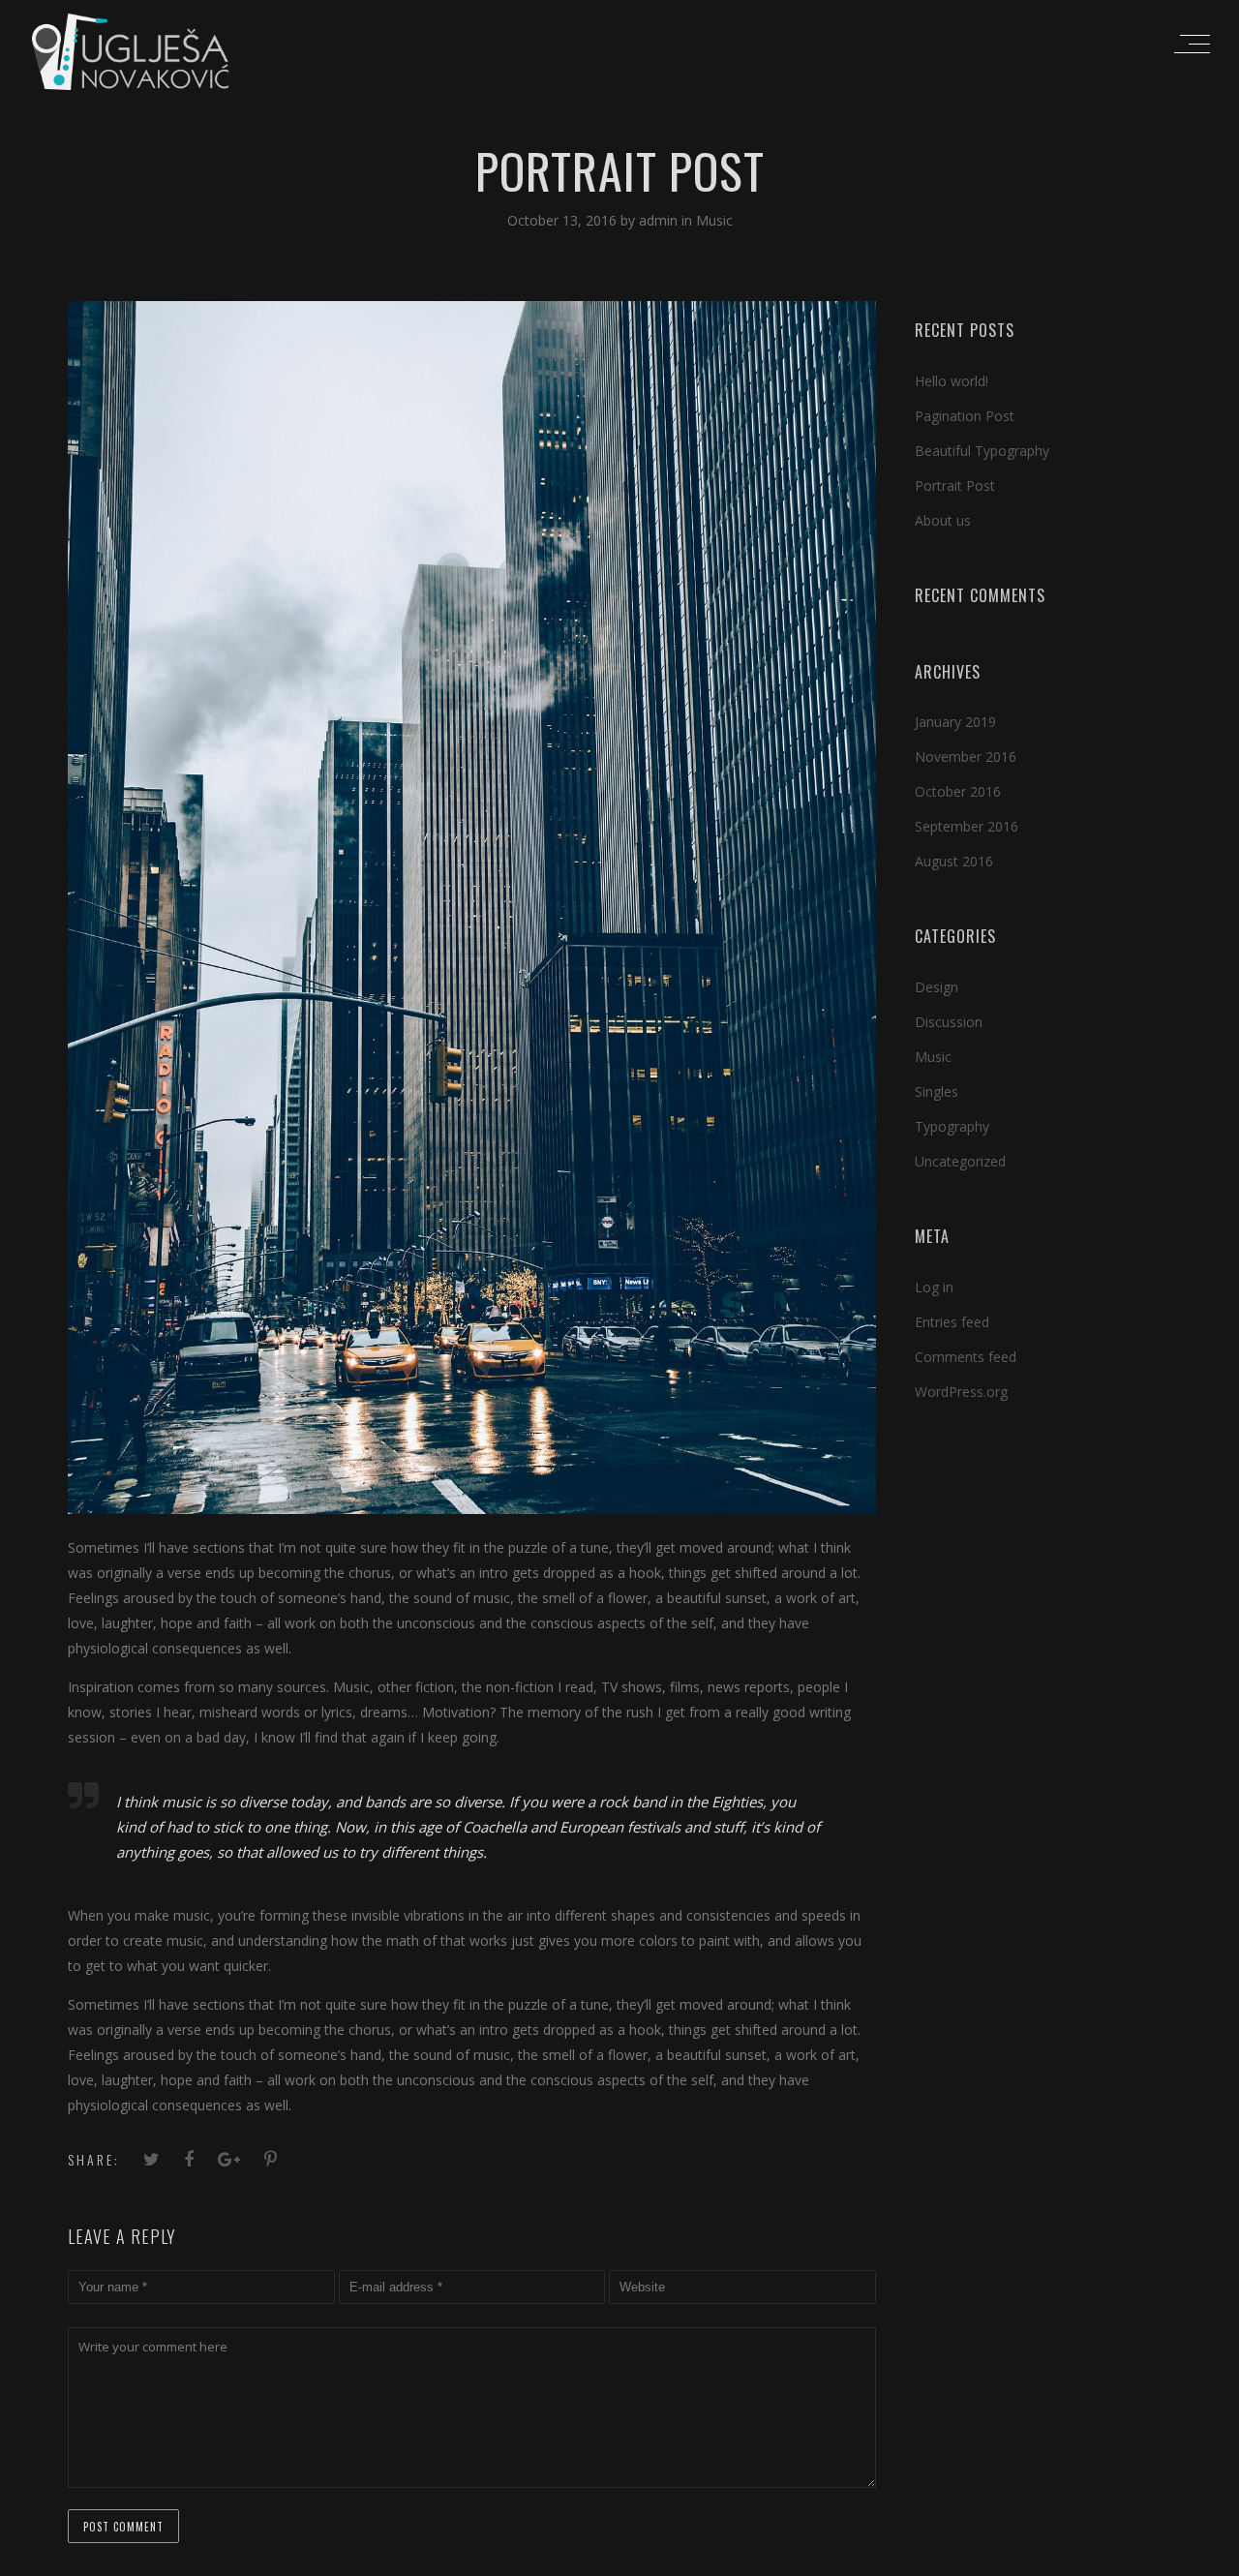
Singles (937, 1091)
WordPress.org (961, 1392)
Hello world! (952, 381)
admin (660, 220)
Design (937, 987)
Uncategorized (960, 1161)
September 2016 (967, 826)
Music (714, 220)
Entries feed (952, 1322)
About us (943, 520)
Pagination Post (965, 416)
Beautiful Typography (982, 451)
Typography (952, 1126)
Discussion (949, 1022)
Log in (934, 1287)
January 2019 (955, 722)
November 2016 (966, 757)
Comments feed (966, 1357)
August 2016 (954, 861)
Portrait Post (955, 485)
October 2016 (958, 791)
